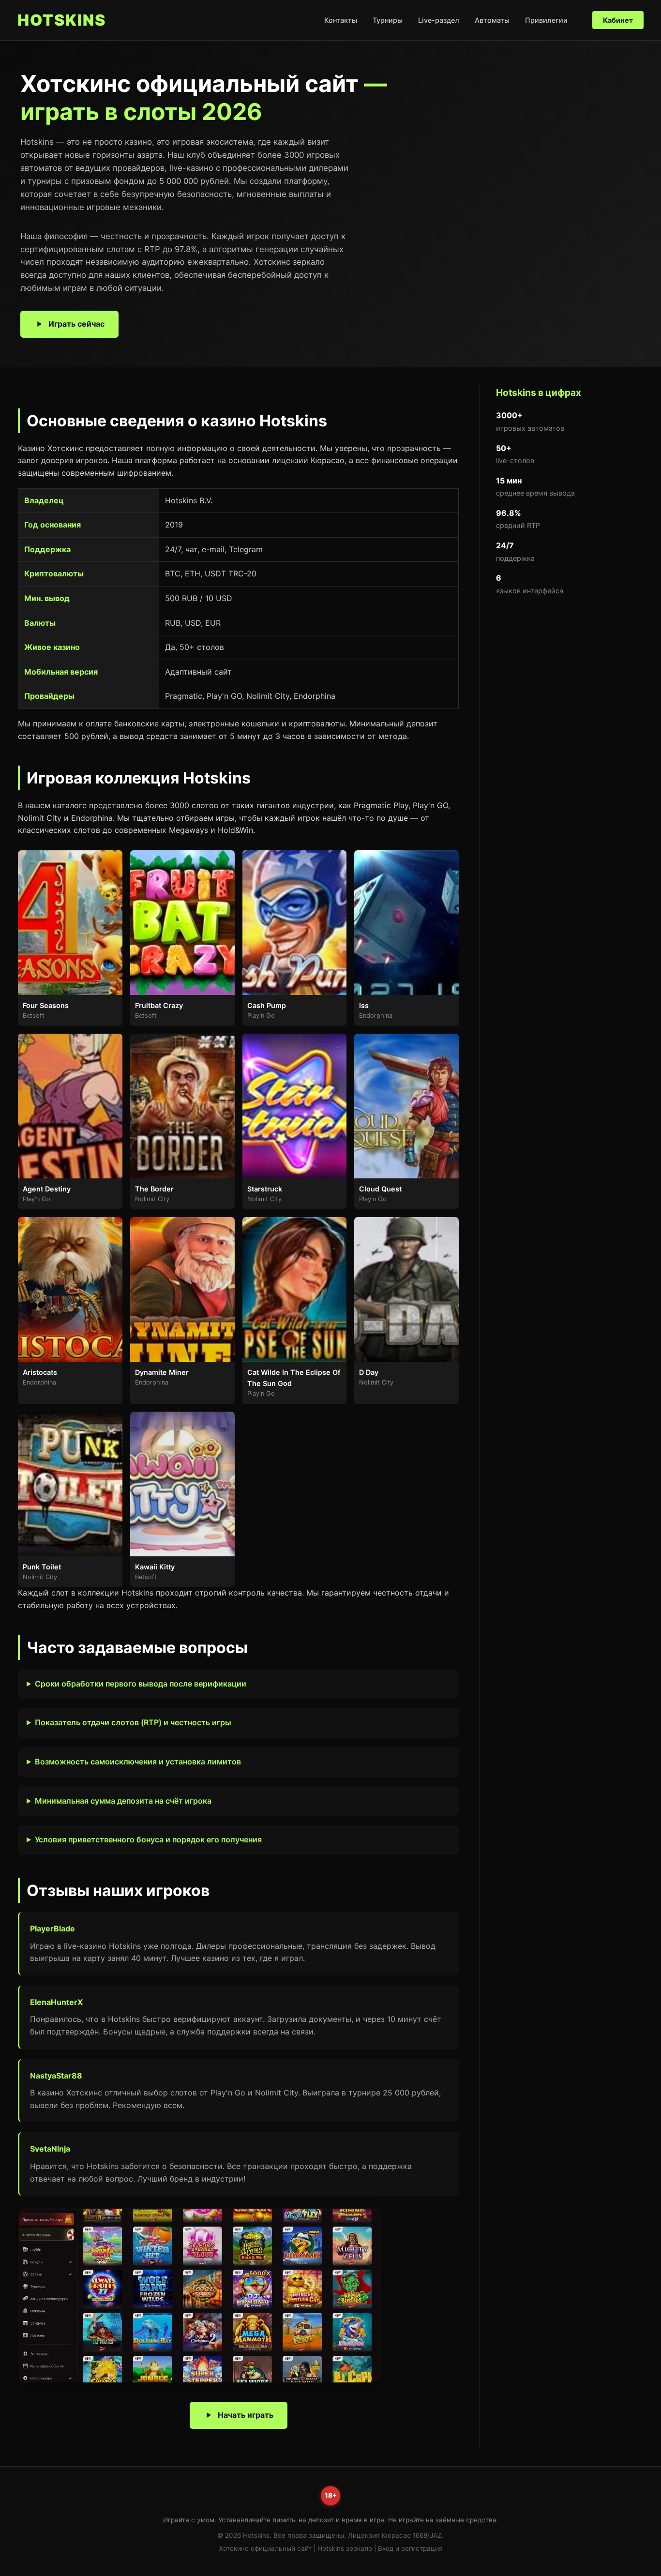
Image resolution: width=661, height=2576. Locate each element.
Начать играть (246, 2415)
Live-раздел (439, 20)
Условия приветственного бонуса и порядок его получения (148, 1839)
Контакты (341, 20)
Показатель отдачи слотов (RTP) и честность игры (133, 1722)
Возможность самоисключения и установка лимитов (138, 1762)
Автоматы (492, 20)
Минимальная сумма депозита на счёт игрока (123, 1801)
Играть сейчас (76, 324)
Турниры (388, 20)
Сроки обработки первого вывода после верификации (141, 1684)
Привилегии (546, 20)
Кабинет (618, 20)
